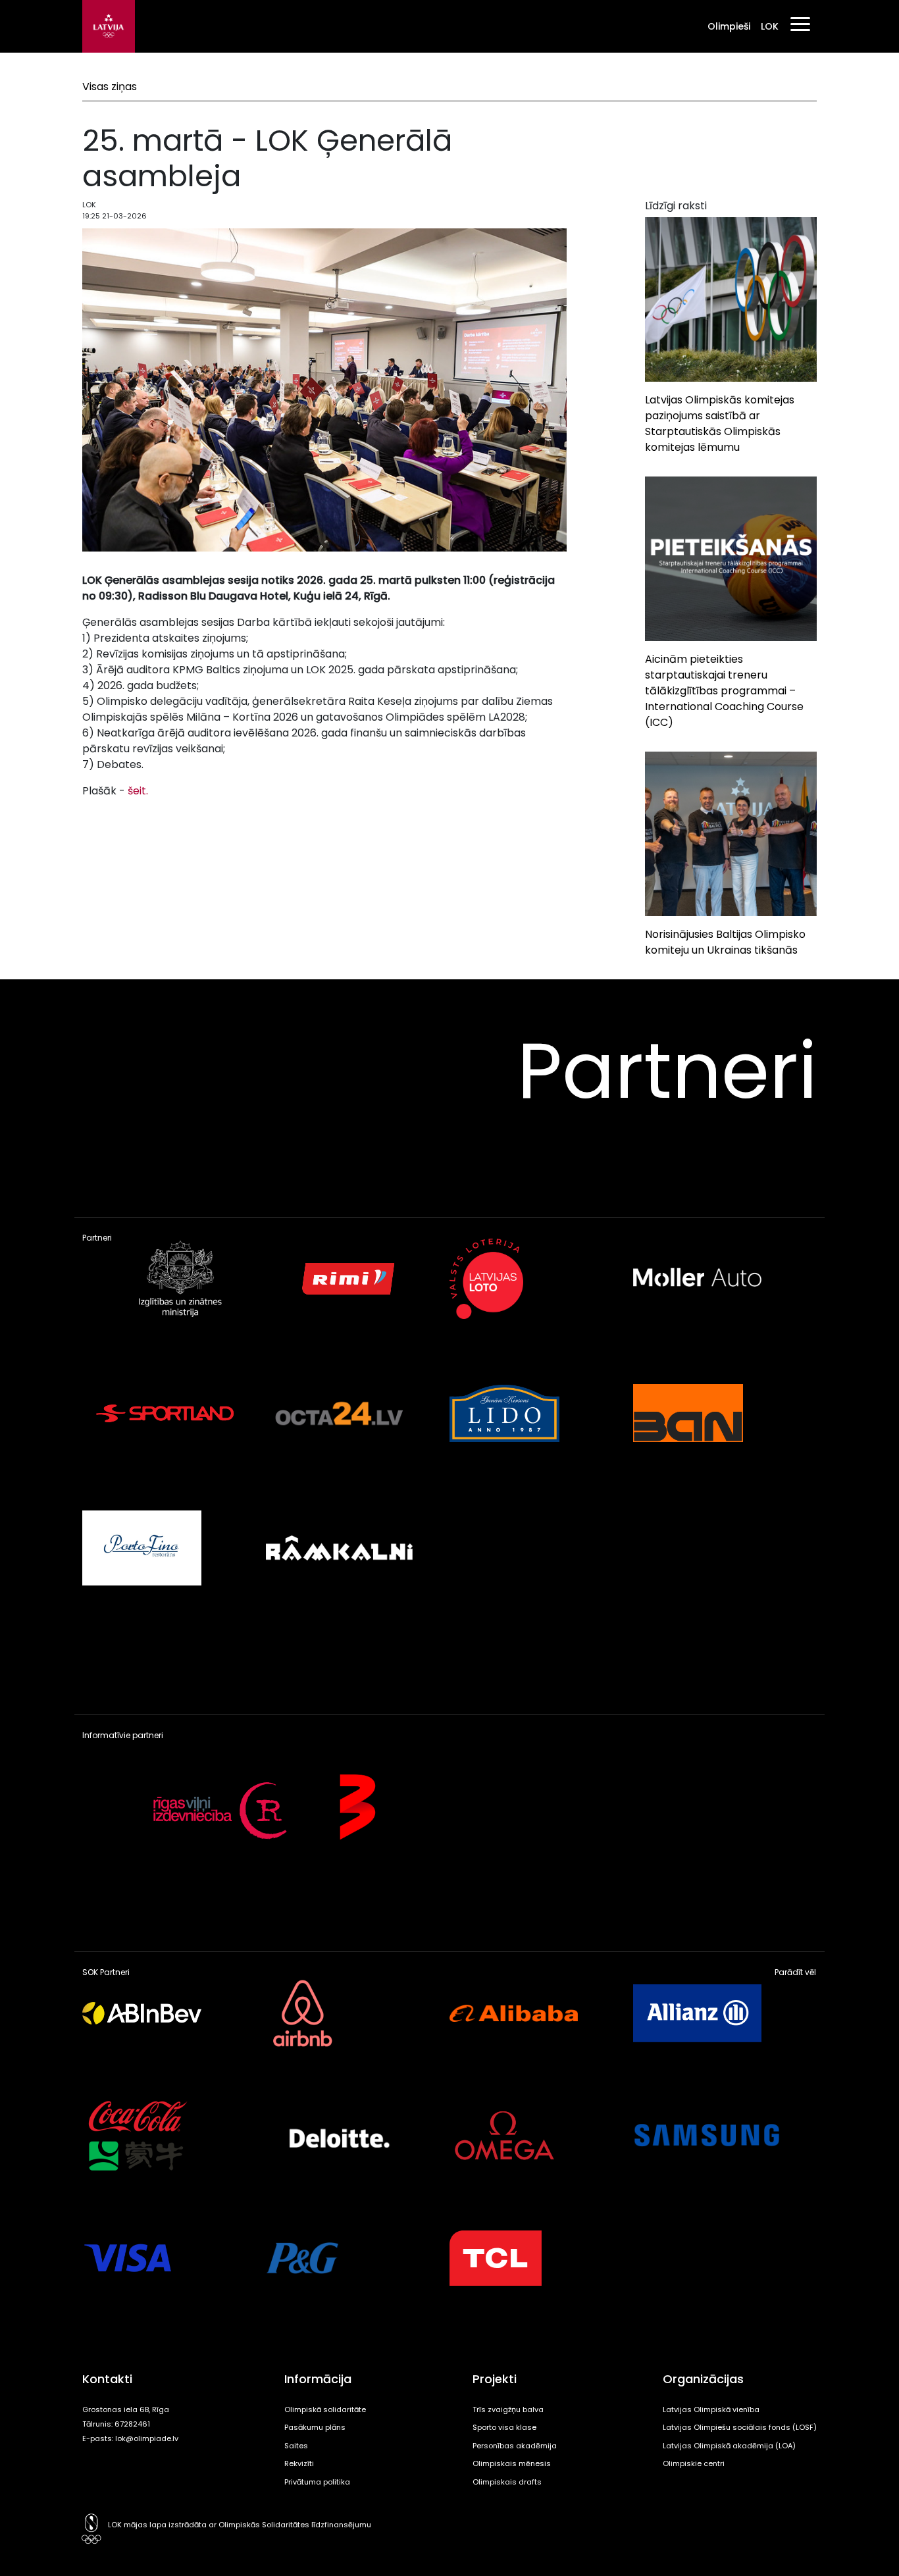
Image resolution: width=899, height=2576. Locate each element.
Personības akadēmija (515, 2446)
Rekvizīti (299, 2463)
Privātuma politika (317, 2482)
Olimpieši (729, 26)
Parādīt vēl (795, 1972)
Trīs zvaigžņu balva (508, 2409)
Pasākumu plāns (315, 2427)
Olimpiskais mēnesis (512, 2463)
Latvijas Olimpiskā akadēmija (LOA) (729, 2446)
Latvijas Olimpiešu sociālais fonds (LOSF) (740, 2427)
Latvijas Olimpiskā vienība (711, 2409)
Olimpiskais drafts (507, 2482)
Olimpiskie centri (694, 2463)
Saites (296, 2446)
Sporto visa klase (504, 2427)
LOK (770, 26)
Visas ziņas (110, 87)
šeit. (137, 791)
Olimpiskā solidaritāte (325, 2409)
